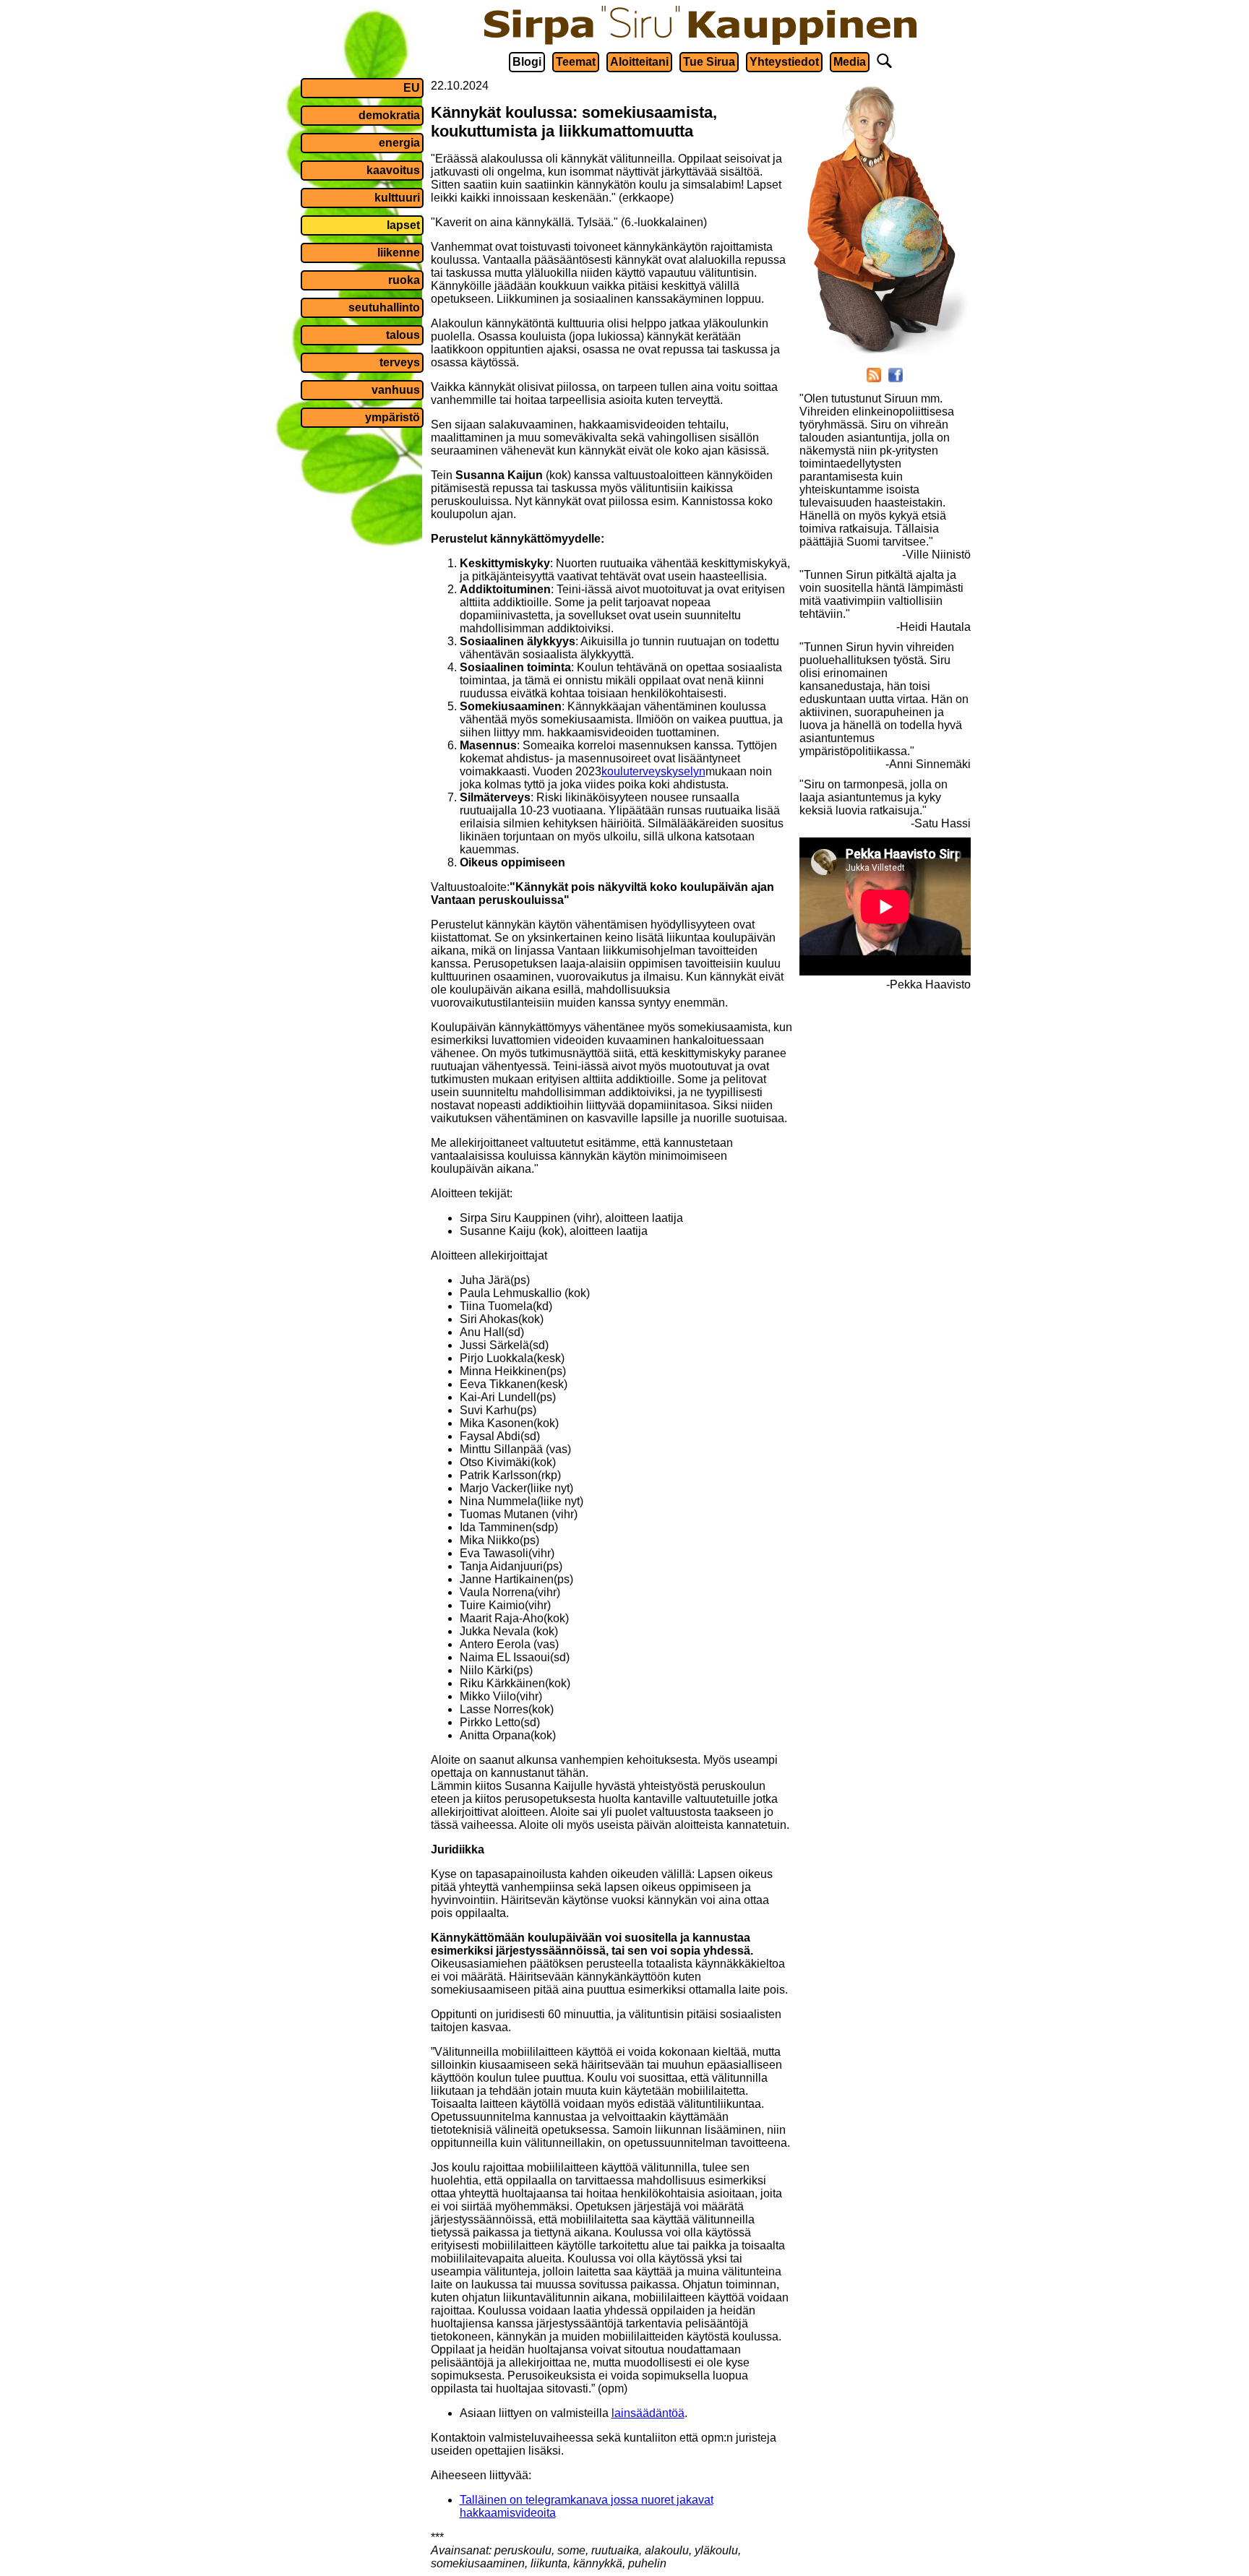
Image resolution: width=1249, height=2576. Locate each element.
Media (850, 62)
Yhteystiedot (784, 62)
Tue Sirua (709, 62)
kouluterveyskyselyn (653, 771)
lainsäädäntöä (648, 2413)
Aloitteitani (639, 62)
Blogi (527, 62)
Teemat (576, 62)
